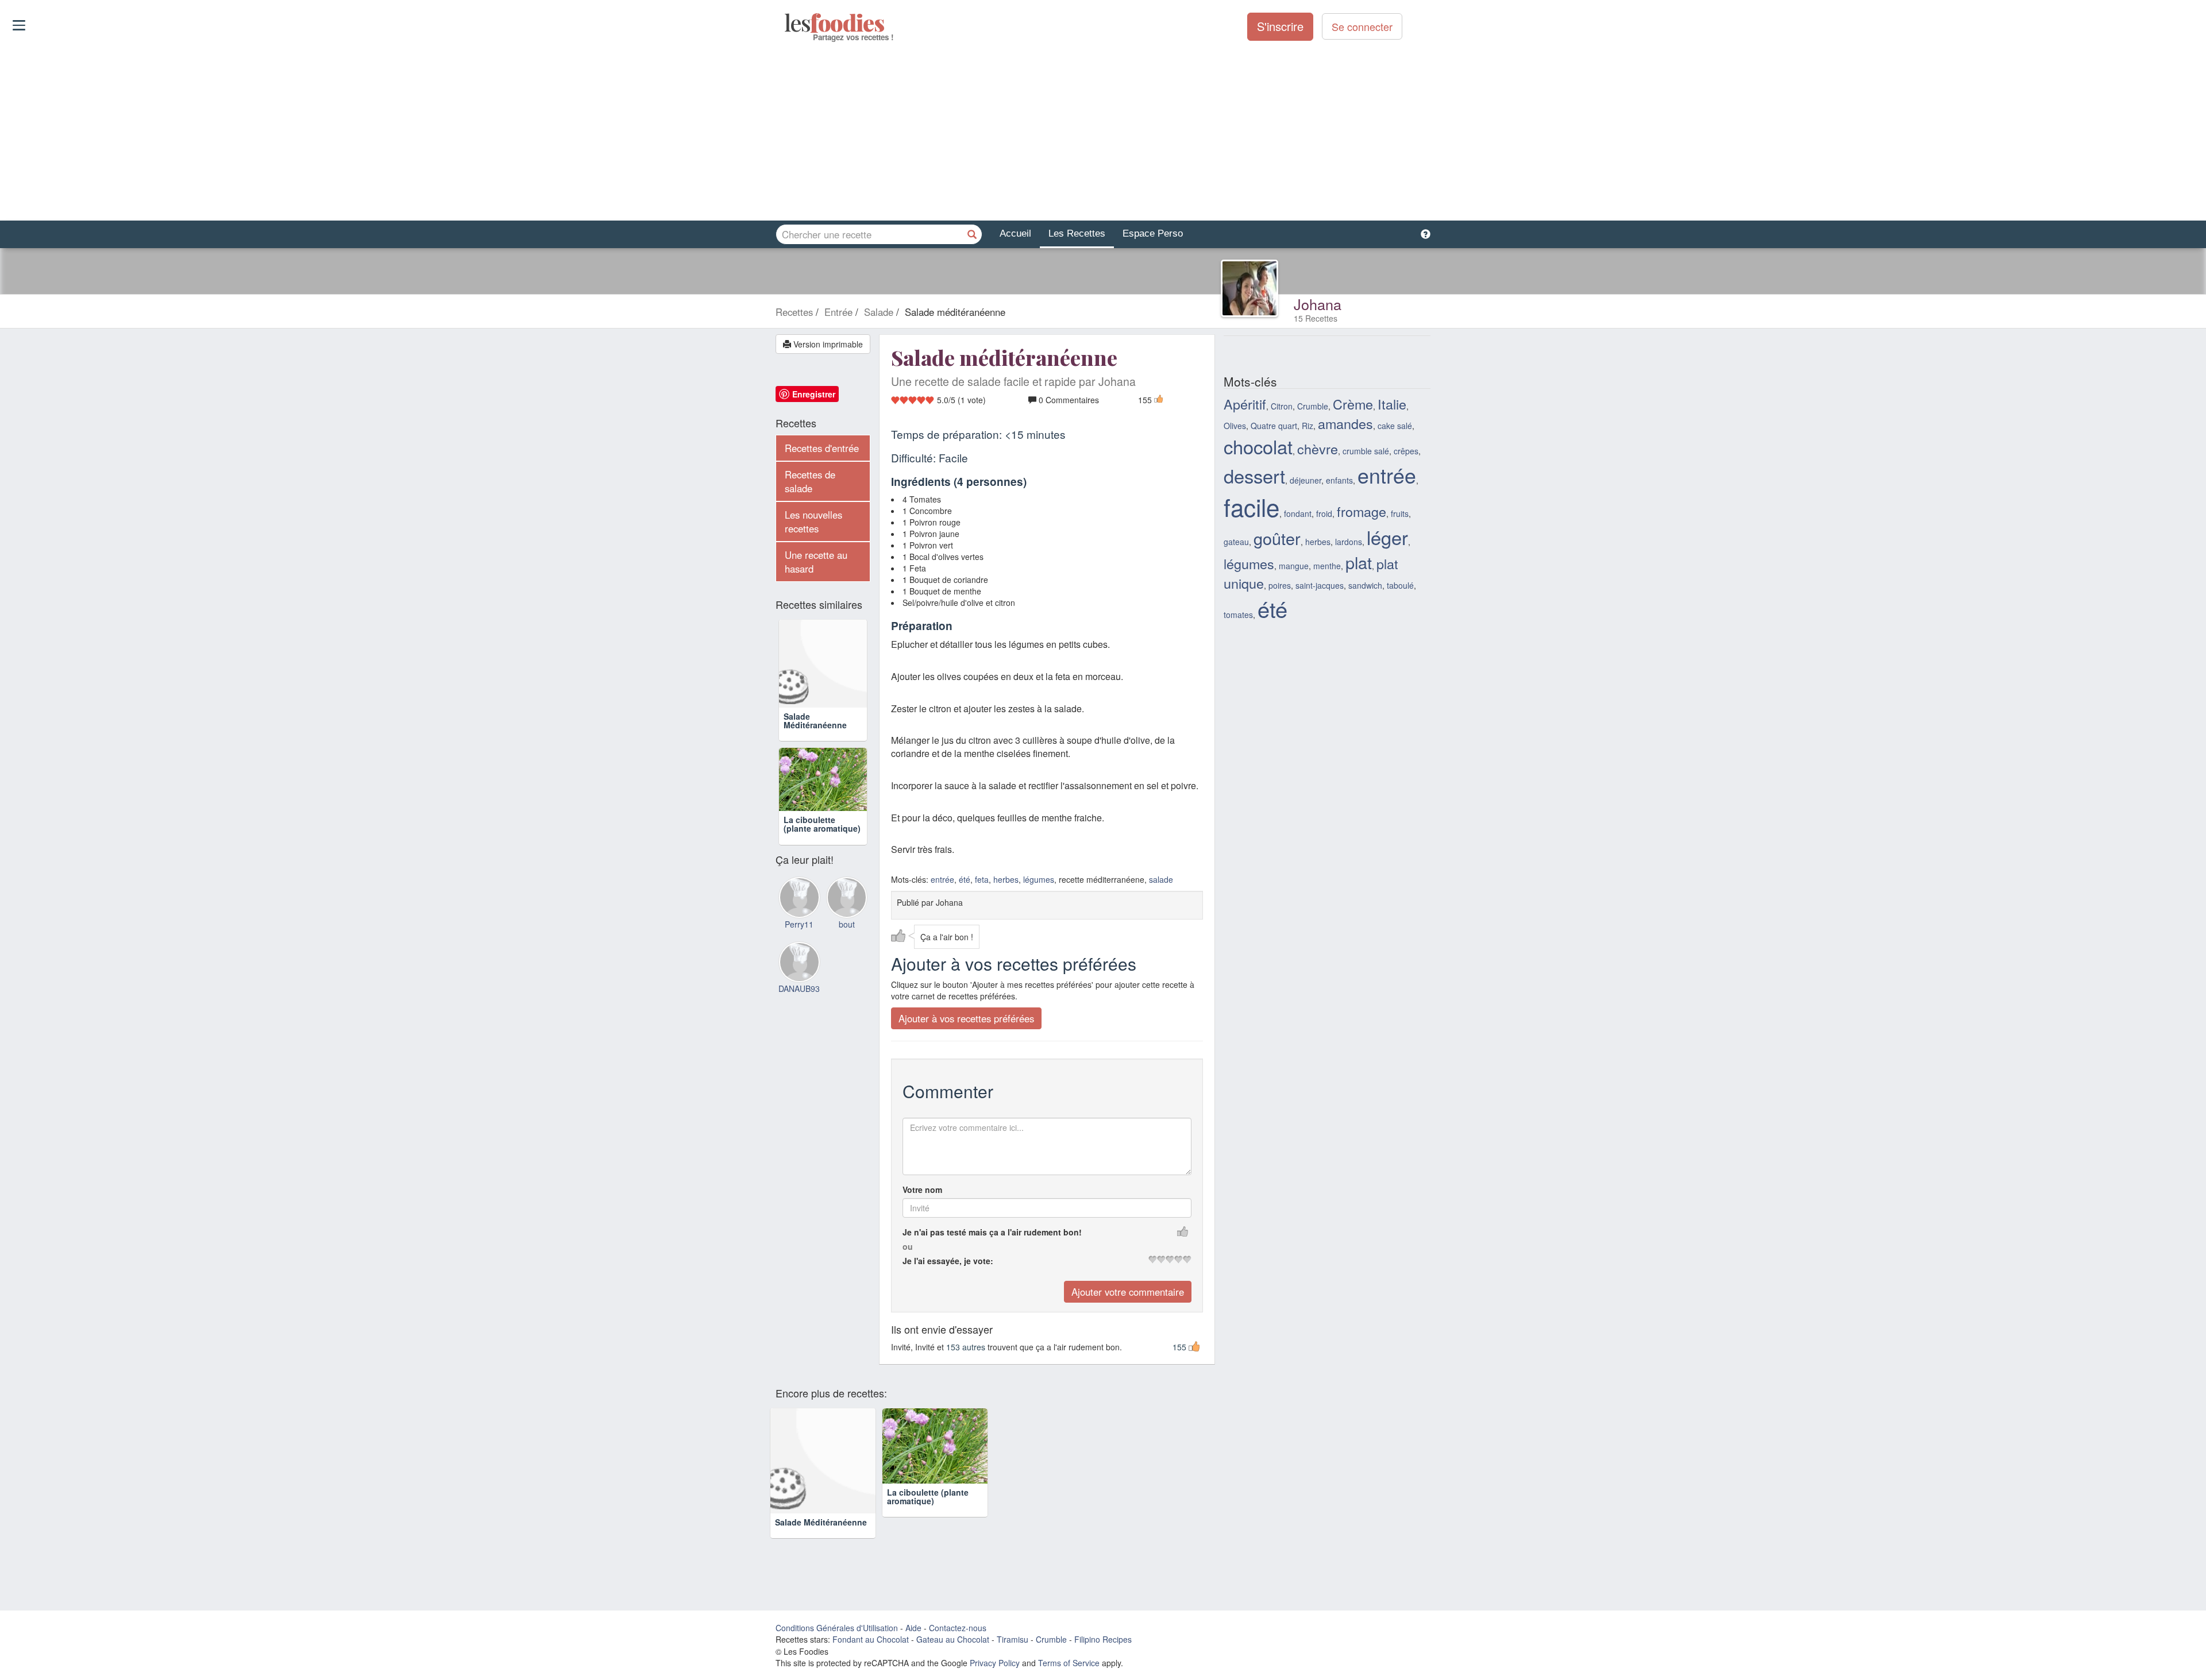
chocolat (1258, 446)
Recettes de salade (810, 481)
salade (1161, 879)
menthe (1327, 566)
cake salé (1395, 426)
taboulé (1400, 585)
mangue (1294, 566)
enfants (1339, 480)
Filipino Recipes (1103, 1639)
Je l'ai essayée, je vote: (948, 1261)
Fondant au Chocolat (871, 1639)
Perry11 (799, 924)
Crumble (1313, 406)
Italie (1392, 404)
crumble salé (1366, 451)
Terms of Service (1069, 1663)
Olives (1235, 426)
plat (1359, 562)
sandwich (1365, 585)
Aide (913, 1628)
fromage (1362, 511)
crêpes (1406, 451)
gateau (1236, 542)
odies (786, 23)
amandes (1345, 423)
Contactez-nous (958, 1628)
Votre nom (922, 1189)
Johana (1318, 304)
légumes (1039, 879)
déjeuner (1306, 480)
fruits (1400, 513)
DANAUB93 (799, 988)
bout (847, 924)
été (965, 879)
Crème (1353, 404)
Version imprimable (827, 344)
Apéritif (1245, 404)
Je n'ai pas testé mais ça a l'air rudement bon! (992, 1232)
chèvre (1318, 449)
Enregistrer (814, 394)
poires (1280, 585)
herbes (1006, 879)
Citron (1282, 406)
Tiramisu (1013, 1639)
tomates (1238, 615)
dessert (1254, 476)
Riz (1308, 426)
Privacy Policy (995, 1663)
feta (982, 879)
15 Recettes (1316, 318)
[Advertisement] (1103, 132)
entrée (942, 879)
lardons (1349, 542)
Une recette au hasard (816, 562)
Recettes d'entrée (822, 448)
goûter (1277, 538)
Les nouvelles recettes (813, 522)
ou (908, 1246)
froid (1324, 513)
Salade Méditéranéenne (815, 721)
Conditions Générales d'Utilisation (837, 1628)
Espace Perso (1153, 233)
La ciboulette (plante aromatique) (822, 824)
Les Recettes (1077, 233)
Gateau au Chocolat (953, 1639)
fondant (1298, 513)
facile (1252, 507)
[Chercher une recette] (972, 234)
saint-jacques (1320, 585)
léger (1387, 537)
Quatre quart (1274, 426)
